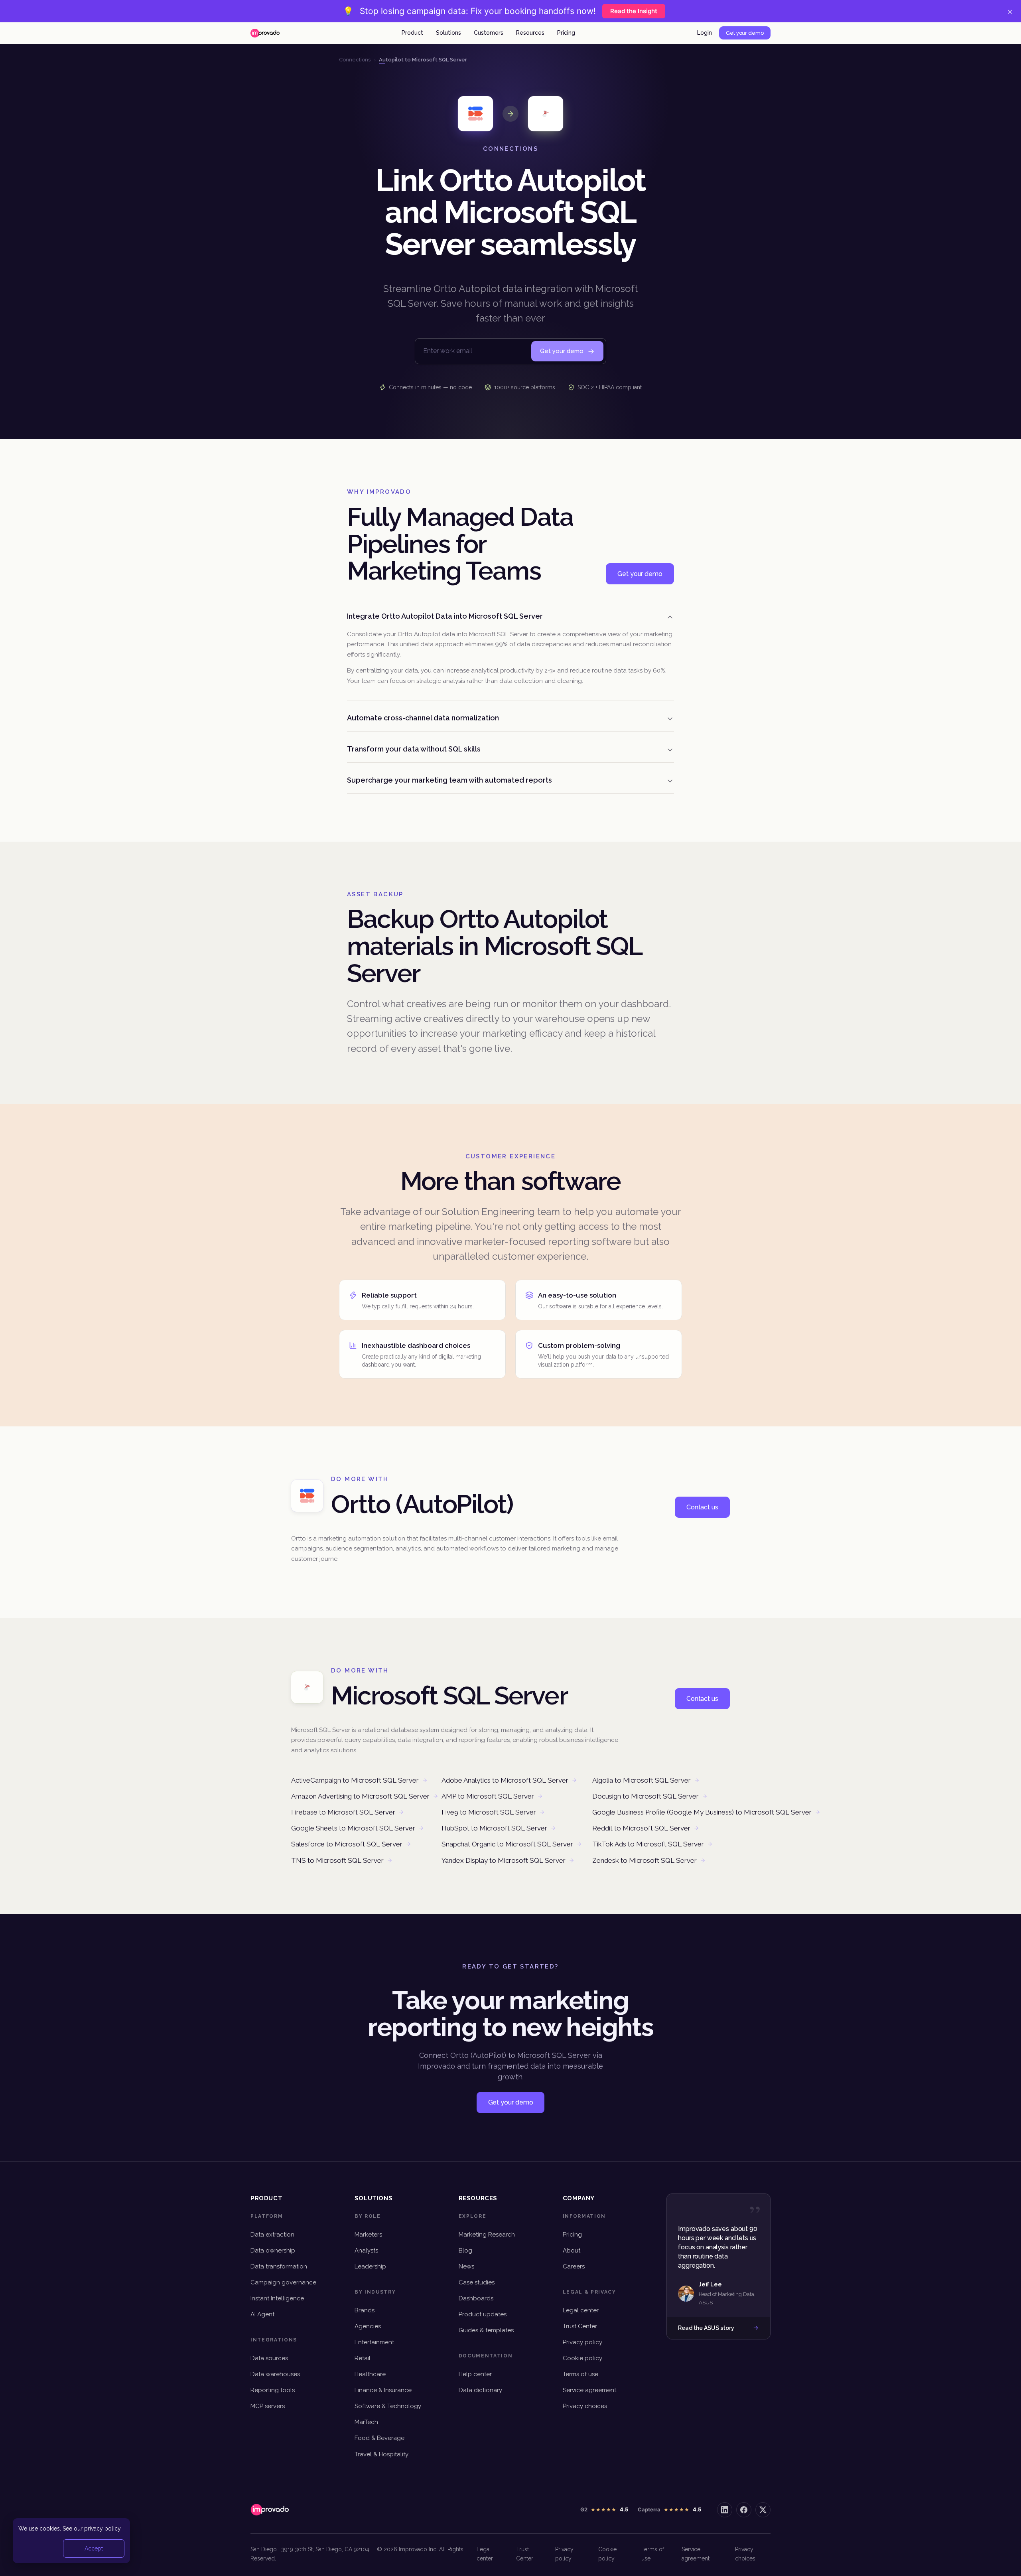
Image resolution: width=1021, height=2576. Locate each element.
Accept (94, 2548)
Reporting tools (273, 2390)
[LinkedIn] (725, 2510)
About (572, 2251)
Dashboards (476, 2298)
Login (705, 33)
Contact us (702, 1507)
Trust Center (580, 2326)
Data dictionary (480, 2390)
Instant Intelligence (277, 2298)
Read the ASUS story (706, 2328)
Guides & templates (486, 2330)
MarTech (366, 2422)
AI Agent (262, 2314)
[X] (763, 2510)
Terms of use (580, 2374)
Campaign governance (283, 2282)
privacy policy (102, 2529)
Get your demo (745, 33)
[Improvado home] (265, 33)
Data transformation (279, 2266)
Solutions (448, 33)
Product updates (483, 2314)
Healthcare (370, 2374)
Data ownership (273, 2251)
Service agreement (589, 2390)
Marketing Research (487, 2235)
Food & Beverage (379, 2438)
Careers (574, 2266)
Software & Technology (388, 2406)
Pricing (566, 33)
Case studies (477, 2282)
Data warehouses (275, 2374)
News (466, 2266)
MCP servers (268, 2406)
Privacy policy (582, 2342)
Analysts (366, 2251)
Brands (365, 2310)
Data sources (269, 2358)
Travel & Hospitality (381, 2454)
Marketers (368, 2235)
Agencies (368, 2326)
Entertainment (374, 2342)
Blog (465, 2251)
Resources (530, 33)
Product (412, 33)
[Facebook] (744, 2510)
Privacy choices (585, 2406)
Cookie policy (582, 2358)
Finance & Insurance (383, 2390)
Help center (475, 2374)
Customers (489, 33)
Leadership (370, 2266)
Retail (363, 2358)
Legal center (581, 2310)
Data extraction (272, 2235)
